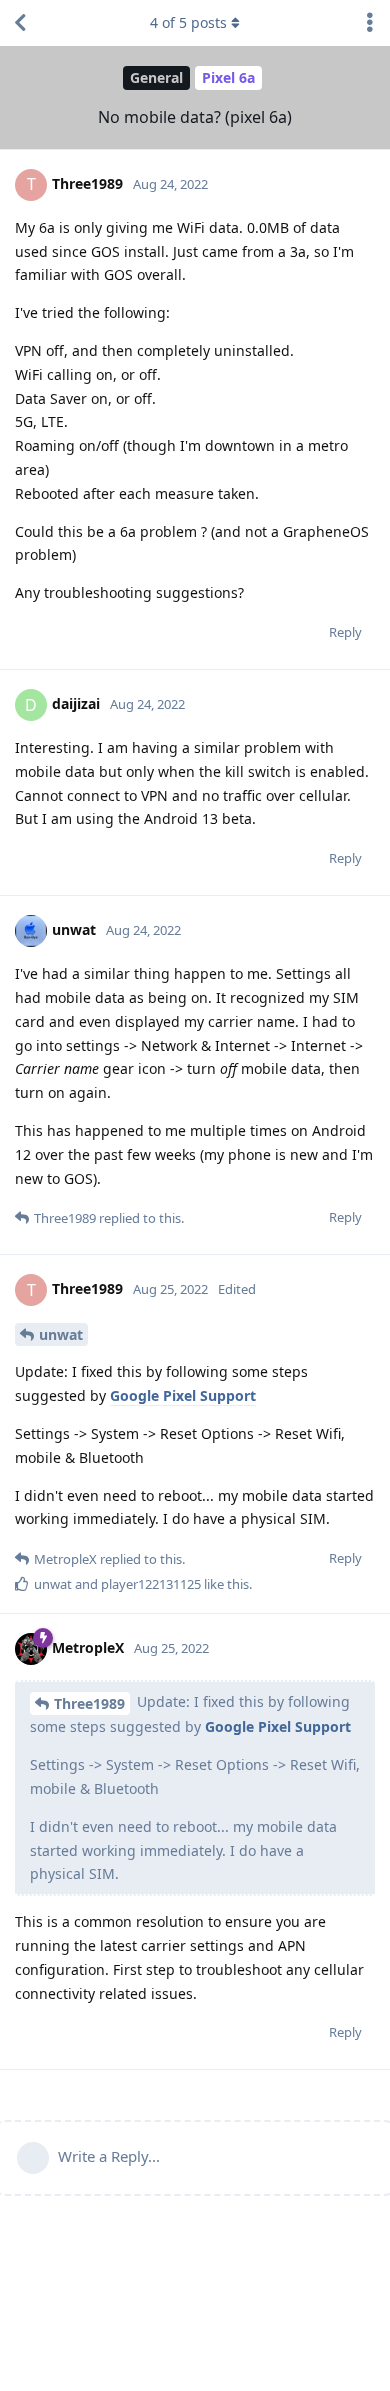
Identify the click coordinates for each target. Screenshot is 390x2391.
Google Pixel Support (183, 1395)
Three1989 (89, 1703)
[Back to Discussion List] (20, 23)
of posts (188, 22)
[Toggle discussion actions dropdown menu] (370, 23)
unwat (61, 1334)
